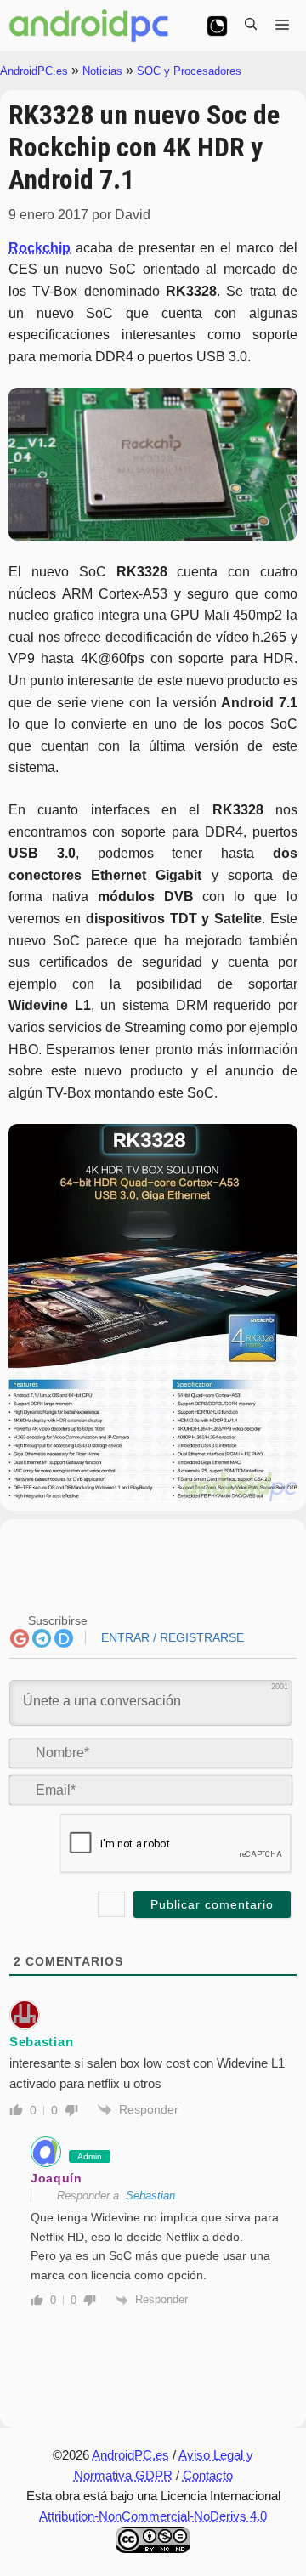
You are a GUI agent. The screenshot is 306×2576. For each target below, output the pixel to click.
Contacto (208, 2475)
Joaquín (57, 2178)
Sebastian (150, 2196)
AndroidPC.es (34, 71)
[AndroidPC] (89, 26)
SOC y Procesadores (189, 71)
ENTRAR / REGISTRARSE (171, 1637)
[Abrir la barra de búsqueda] (251, 26)
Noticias (102, 71)
